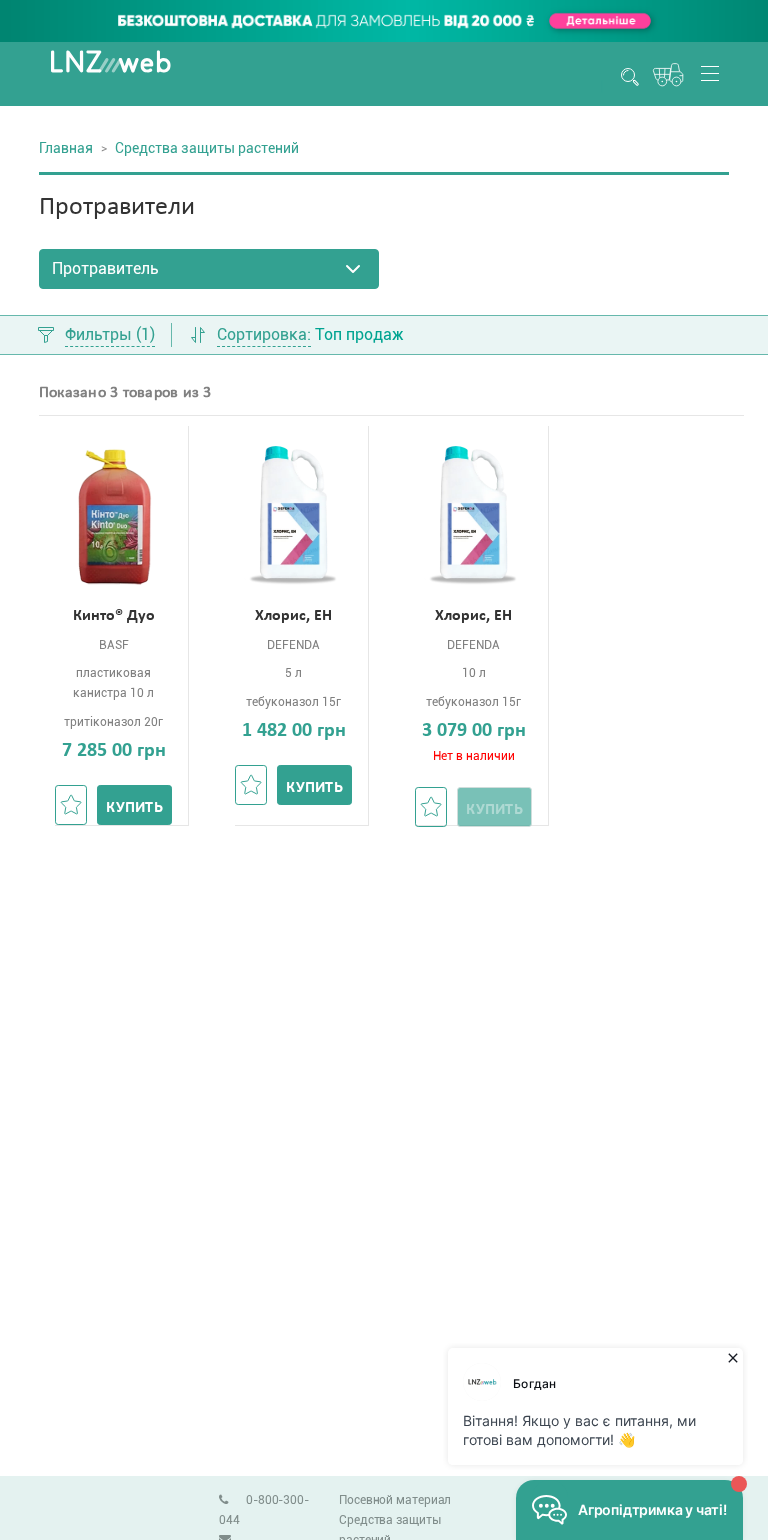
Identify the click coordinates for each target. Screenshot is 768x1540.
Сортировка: (264, 335)
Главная (66, 148)
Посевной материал (395, 1500)
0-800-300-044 (264, 1510)
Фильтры (110, 335)
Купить (134, 808)
